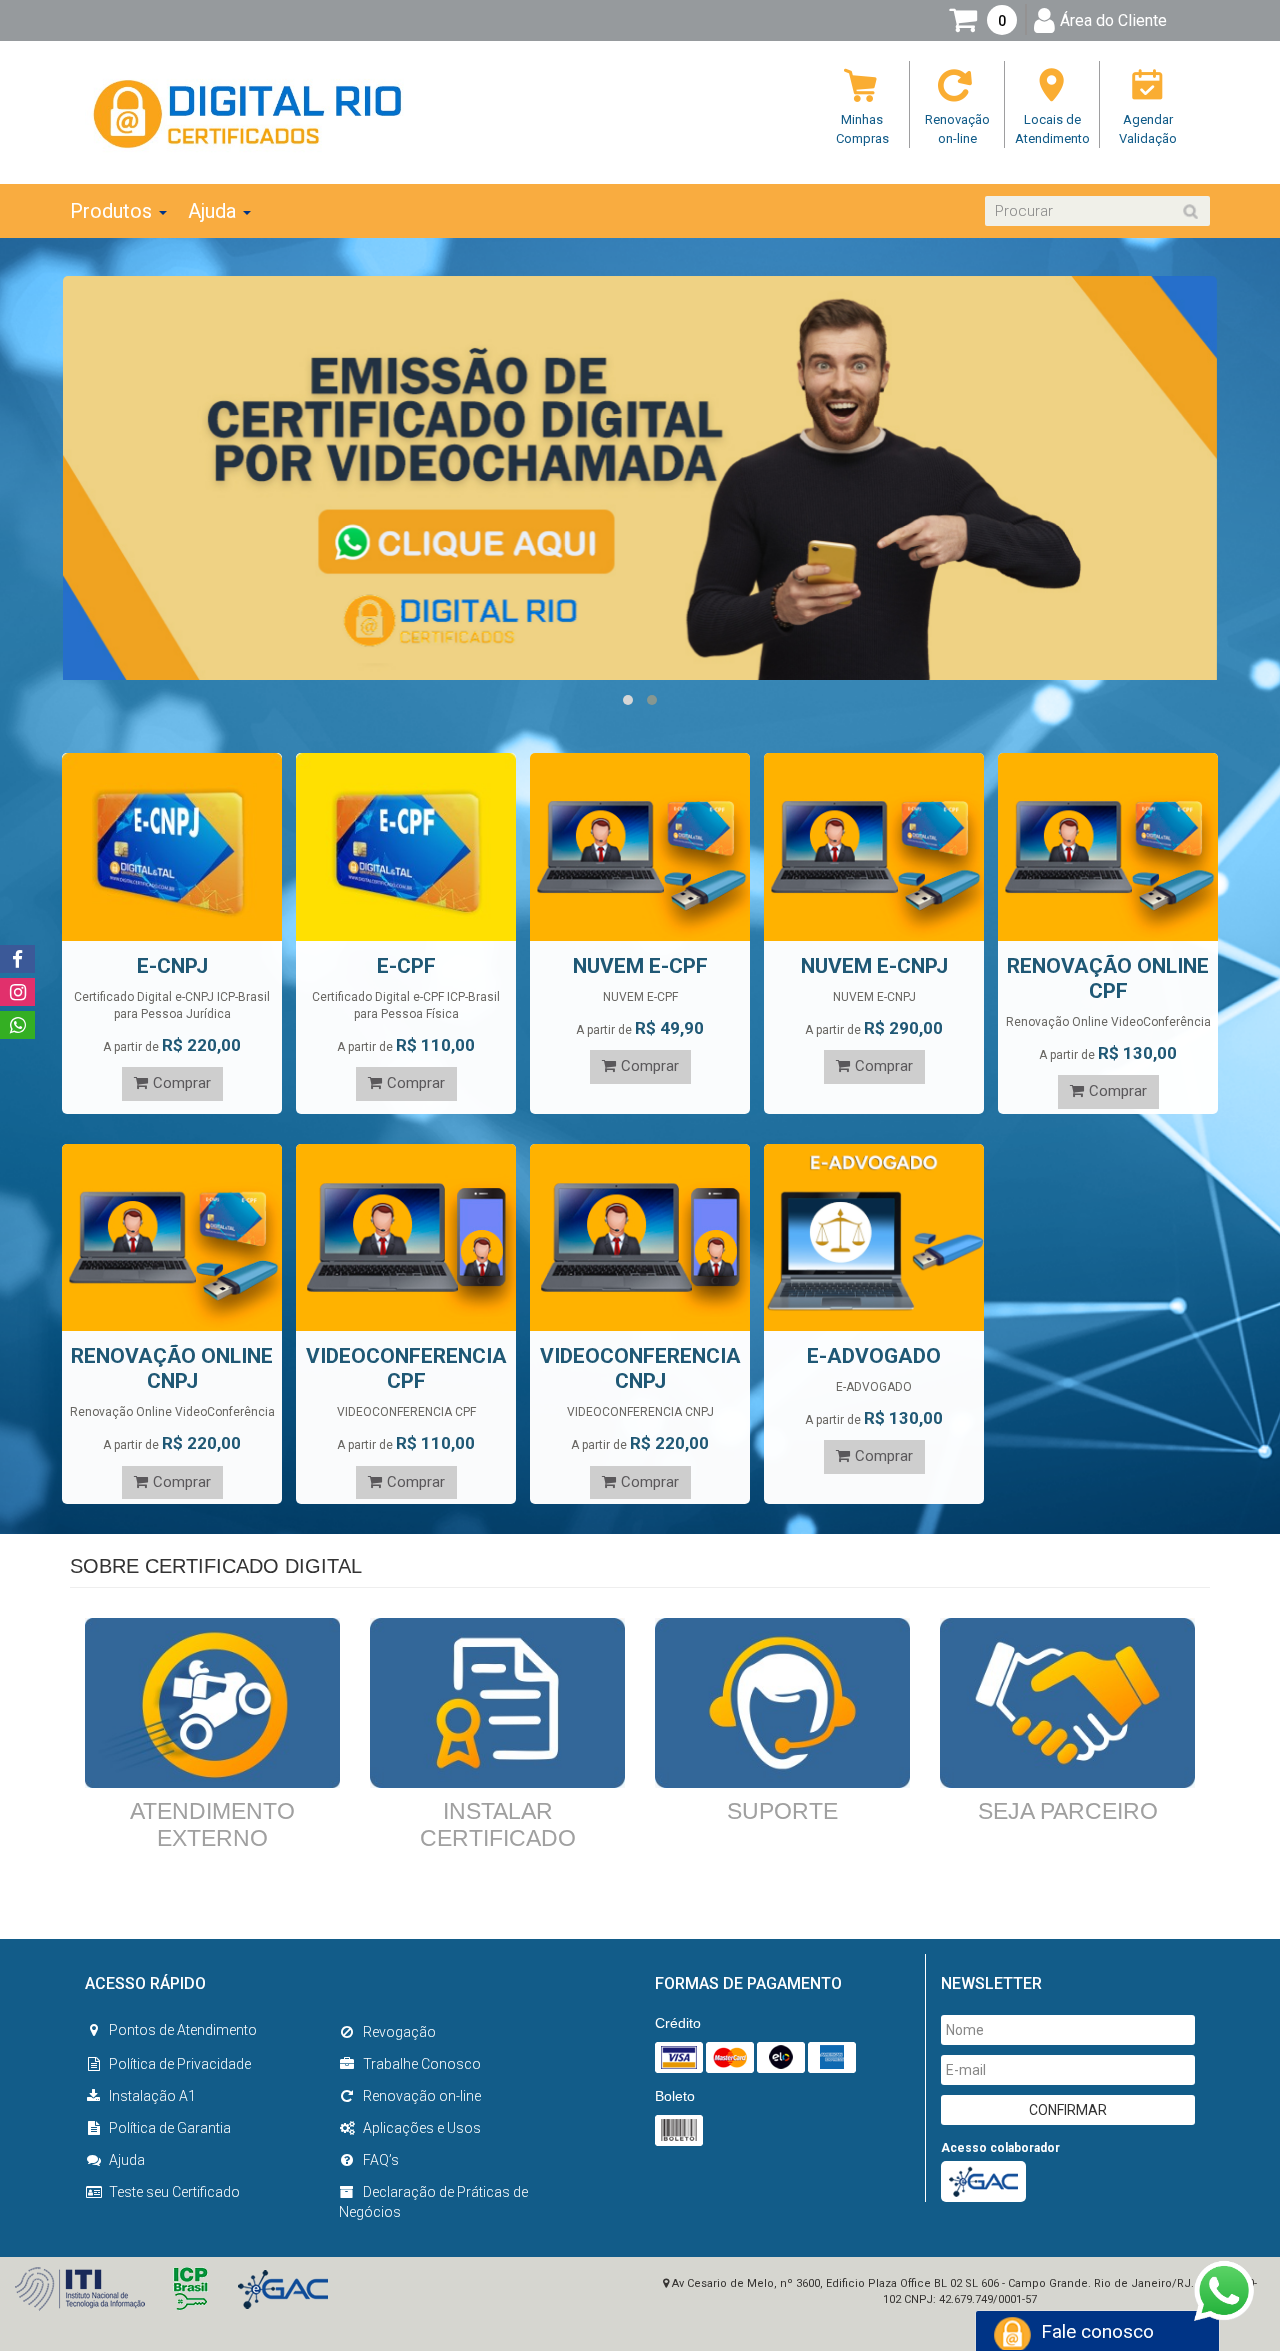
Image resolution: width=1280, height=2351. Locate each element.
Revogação (399, 2032)
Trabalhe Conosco (422, 2064)
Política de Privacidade (180, 2064)
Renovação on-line (422, 2096)
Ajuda (127, 2160)
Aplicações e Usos (422, 2128)
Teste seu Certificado (174, 2192)
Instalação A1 (152, 2096)
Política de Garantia (170, 2128)
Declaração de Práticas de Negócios (433, 2202)
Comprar (182, 1083)
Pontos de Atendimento (183, 2030)
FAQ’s (381, 2160)
